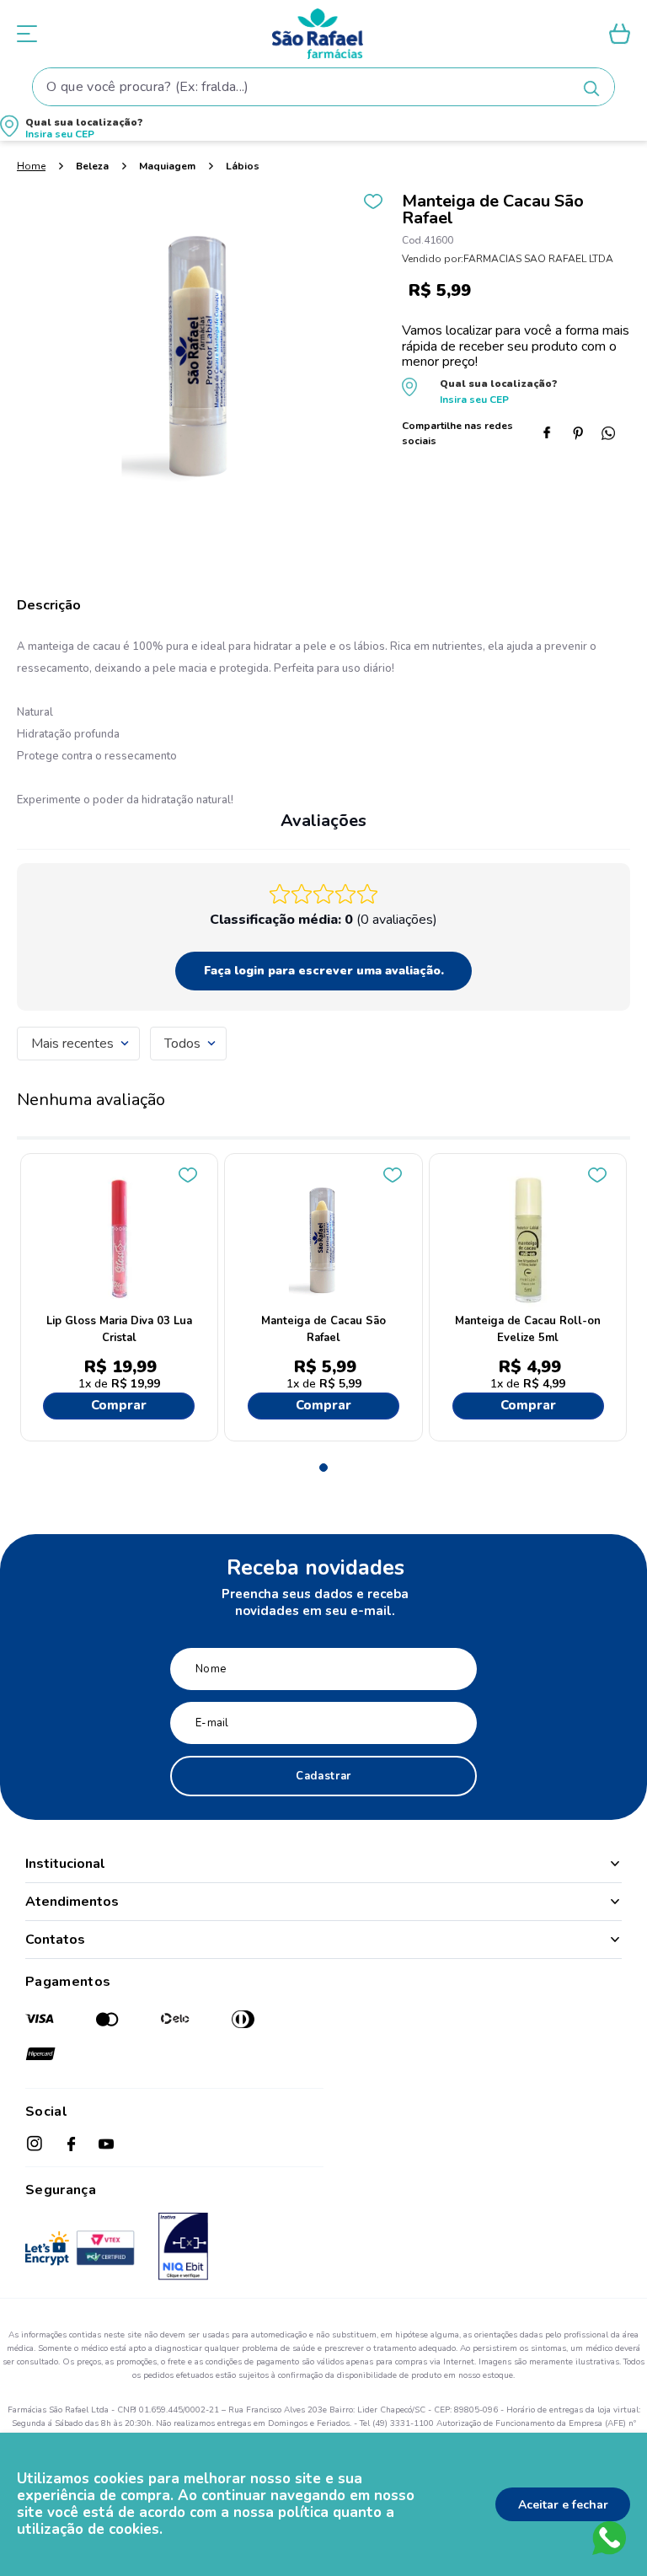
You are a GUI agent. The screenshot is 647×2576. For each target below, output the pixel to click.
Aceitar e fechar (563, 2505)
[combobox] (323, 87)
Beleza (92, 166)
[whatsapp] (615, 435)
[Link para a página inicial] (31, 166)
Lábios (243, 166)
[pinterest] (585, 435)
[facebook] (554, 435)
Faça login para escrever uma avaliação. (324, 971)
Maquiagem (167, 166)
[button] (323, 129)
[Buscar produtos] (591, 89)
